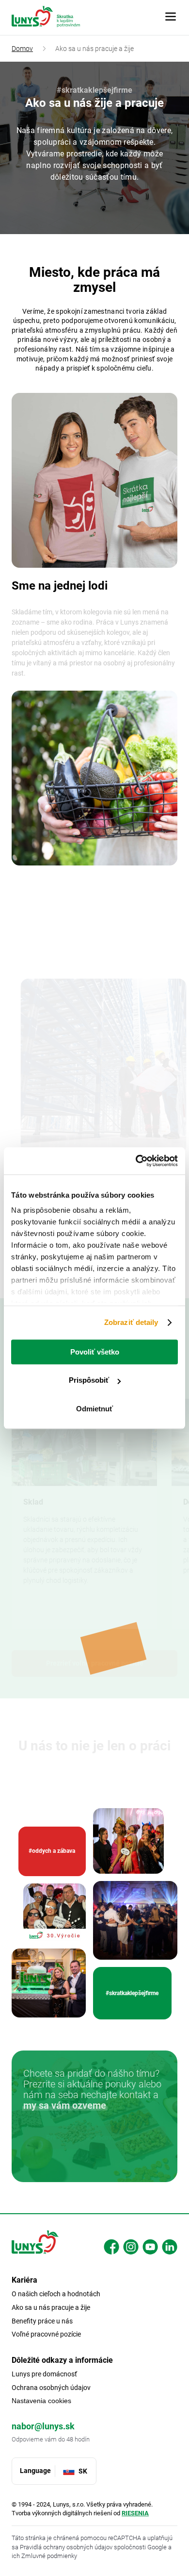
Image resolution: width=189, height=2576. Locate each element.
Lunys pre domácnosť (44, 2374)
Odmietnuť (94, 1409)
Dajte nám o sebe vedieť (94, 2155)
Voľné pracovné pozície (46, 2334)
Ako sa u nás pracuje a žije (51, 2307)
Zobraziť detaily (131, 1322)
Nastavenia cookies (41, 2401)
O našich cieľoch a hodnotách (56, 2294)
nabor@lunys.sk (43, 2426)
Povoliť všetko (95, 1352)
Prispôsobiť (89, 1380)
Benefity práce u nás (42, 2321)
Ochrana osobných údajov (51, 2388)
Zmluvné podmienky (49, 2556)
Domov (22, 49)
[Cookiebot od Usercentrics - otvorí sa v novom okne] (136, 1161)
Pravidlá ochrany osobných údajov (67, 2547)
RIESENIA (135, 2513)
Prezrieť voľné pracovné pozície (95, 1654)
